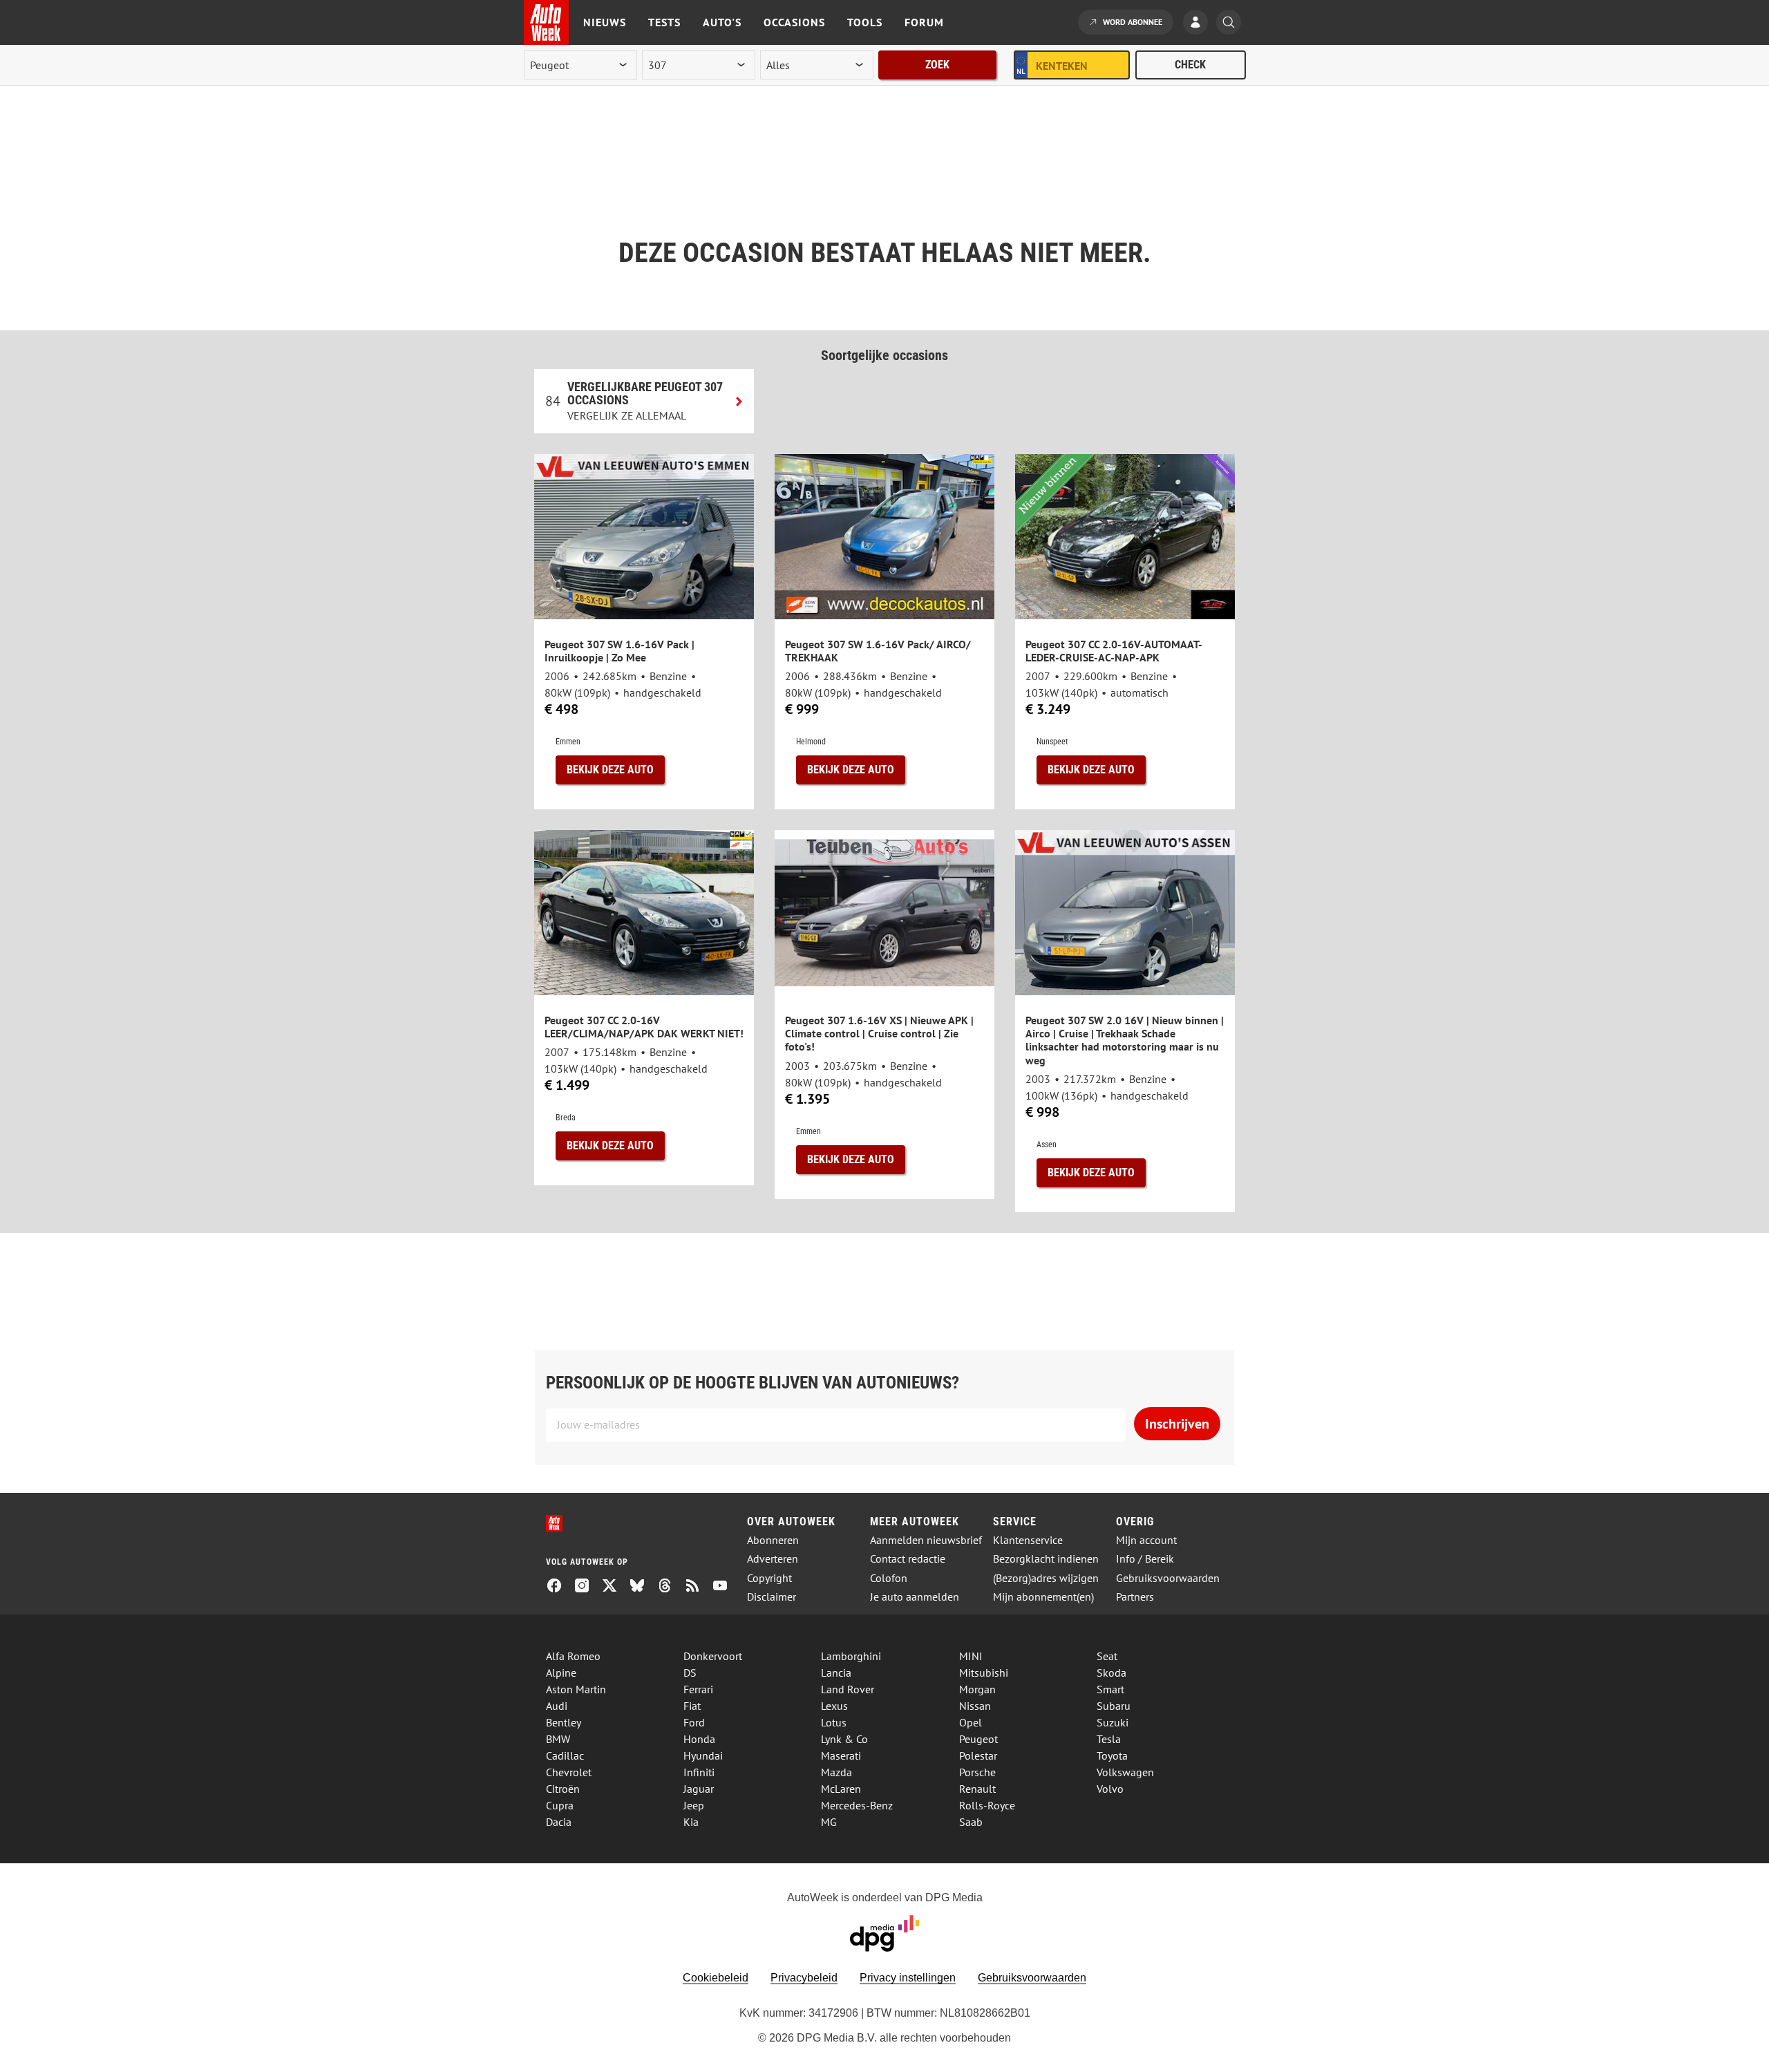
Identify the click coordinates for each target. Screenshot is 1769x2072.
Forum (924, 22)
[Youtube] (726, 1587)
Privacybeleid (804, 1978)
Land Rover (848, 1689)
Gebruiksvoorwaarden (1168, 1578)
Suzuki (1113, 1722)
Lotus (834, 1722)
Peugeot (978, 1739)
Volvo (1110, 1789)
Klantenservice (1028, 1540)
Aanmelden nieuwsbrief (926, 1540)
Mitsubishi (984, 1673)
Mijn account (1146, 1540)
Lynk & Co (844, 1739)
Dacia (559, 1822)
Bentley (564, 1722)
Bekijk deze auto (610, 770)
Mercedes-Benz (857, 1805)
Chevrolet (569, 1772)
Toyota (1112, 1755)
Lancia (836, 1673)
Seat (1107, 1656)
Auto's (722, 22)
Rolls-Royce (987, 1805)
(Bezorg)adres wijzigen (1046, 1578)
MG (829, 1822)
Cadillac (565, 1755)
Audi (557, 1706)
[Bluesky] (643, 1587)
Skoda (1111, 1673)
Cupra (560, 1805)
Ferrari (698, 1689)
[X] (615, 1587)
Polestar (978, 1755)
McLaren (841, 1789)
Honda (699, 1739)
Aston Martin (576, 1689)
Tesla (1109, 1739)
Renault (977, 1789)
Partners (1135, 1597)
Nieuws (605, 22)
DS (690, 1673)
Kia (691, 1822)
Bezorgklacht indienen (1046, 1559)
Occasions (794, 22)
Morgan (977, 1689)
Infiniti (699, 1772)
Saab (971, 1822)
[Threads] (670, 1587)
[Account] (1199, 23)
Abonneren (773, 1540)
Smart (1110, 1689)
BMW (558, 1739)
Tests (664, 22)
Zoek (937, 65)
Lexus (834, 1706)
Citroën (563, 1789)
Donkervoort (713, 1656)
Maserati (841, 1755)
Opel (971, 1722)
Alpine (561, 1673)
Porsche (977, 1772)
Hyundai (703, 1755)
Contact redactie (908, 1559)
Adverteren (773, 1559)
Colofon (889, 1578)
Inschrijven (1177, 1424)
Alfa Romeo (573, 1656)
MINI (971, 1656)
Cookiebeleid (716, 1978)
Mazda (836, 1772)
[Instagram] (587, 1587)
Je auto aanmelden (915, 1597)
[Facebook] (560, 1587)
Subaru (1114, 1706)
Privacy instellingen (908, 1978)
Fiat (692, 1706)
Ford (694, 1722)
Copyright (769, 1578)
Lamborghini (851, 1656)
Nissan (975, 1706)
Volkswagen (1125, 1772)
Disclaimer (772, 1597)
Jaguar (699, 1789)
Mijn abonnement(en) (1043, 1597)
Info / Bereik (1145, 1559)
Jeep (694, 1805)
